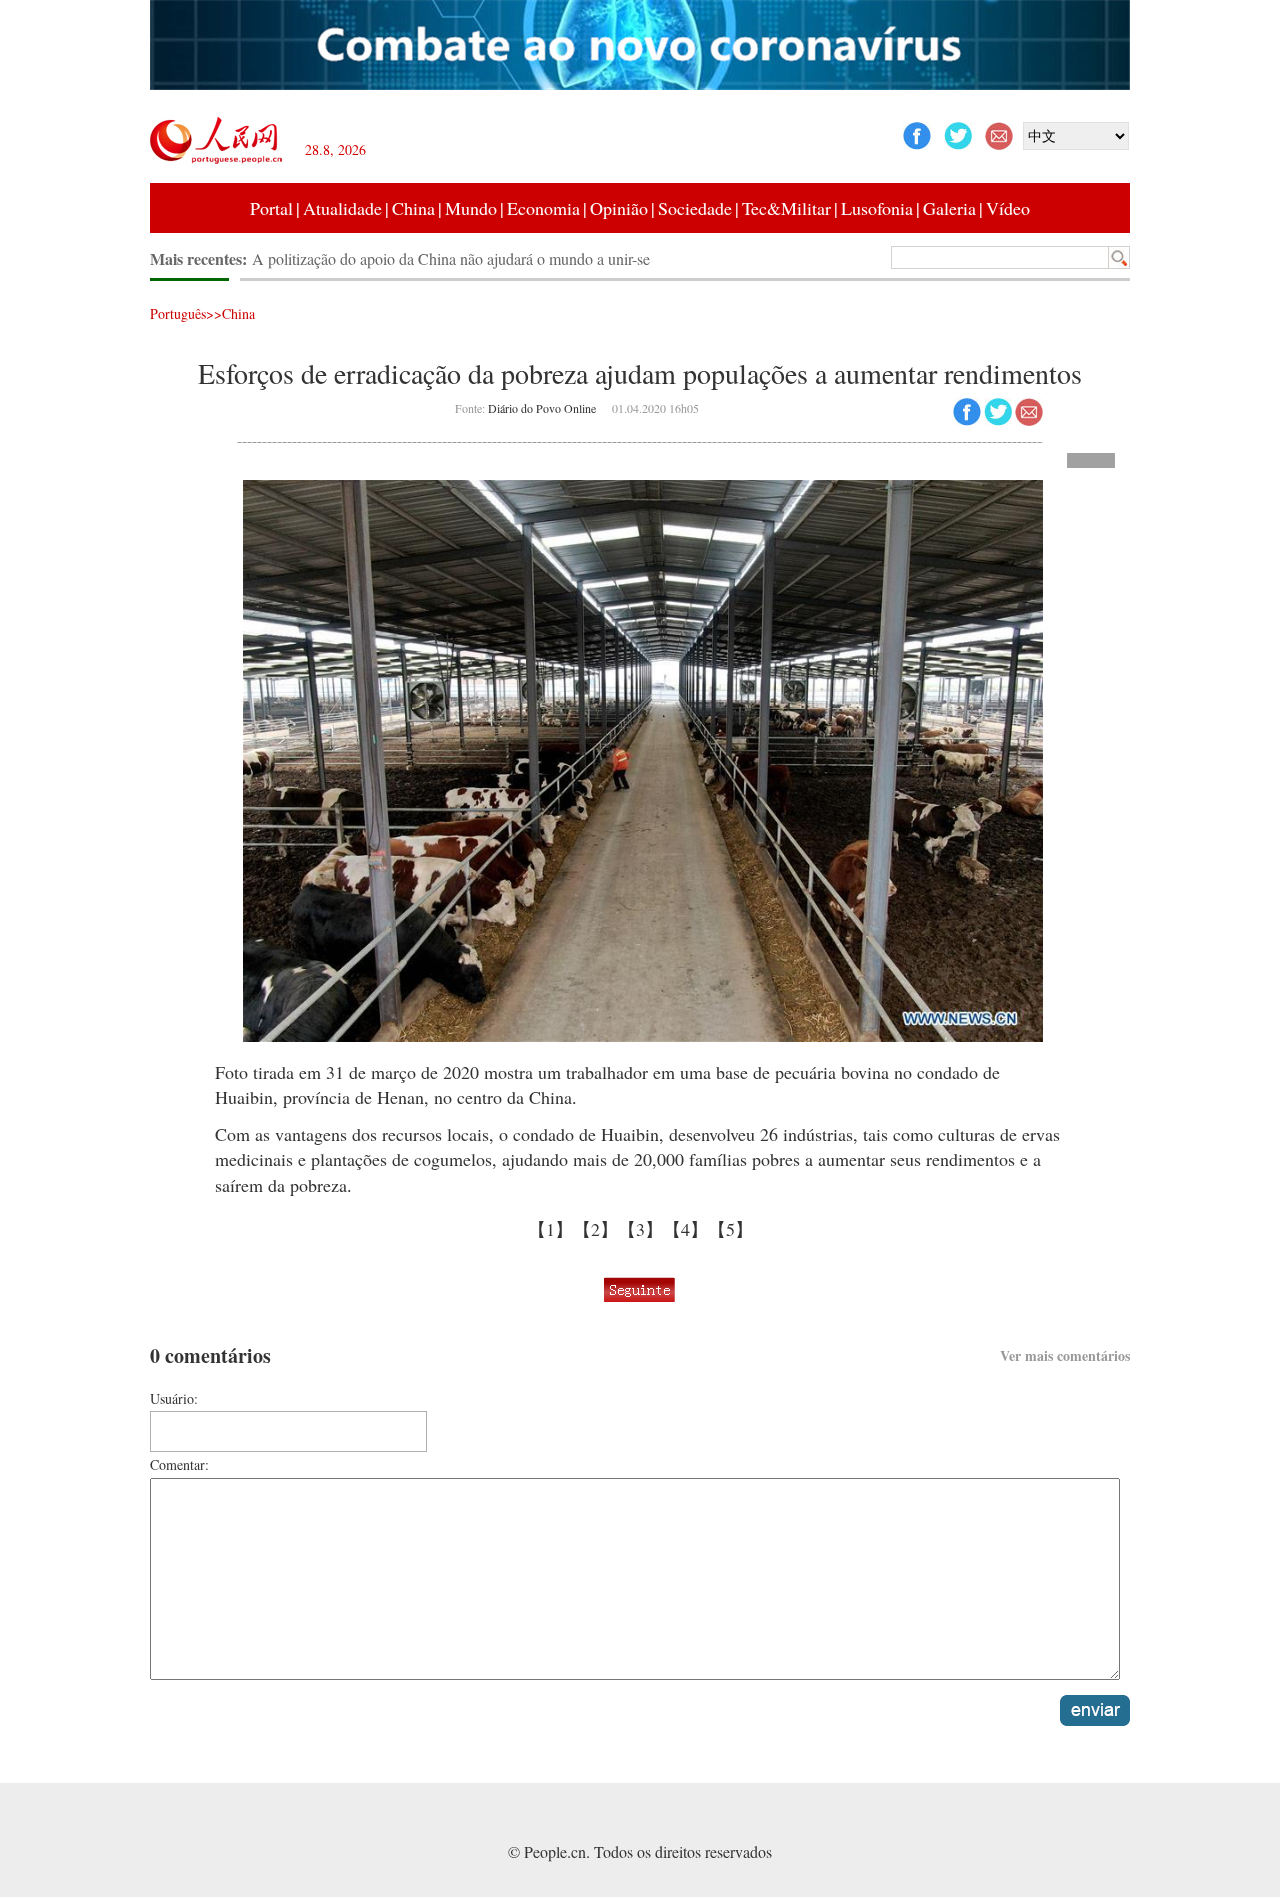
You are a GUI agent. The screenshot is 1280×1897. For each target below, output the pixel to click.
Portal (271, 208)
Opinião (619, 208)
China (413, 208)
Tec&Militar (786, 208)
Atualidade (342, 208)
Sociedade (695, 208)
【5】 (730, 1229)
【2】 (595, 1229)
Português (178, 313)
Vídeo (1008, 208)
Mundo (471, 208)
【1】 (550, 1229)
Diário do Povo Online (542, 408)
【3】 (640, 1229)
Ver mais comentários (1065, 1355)
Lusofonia (877, 208)
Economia (543, 208)
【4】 (685, 1229)
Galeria (949, 208)
